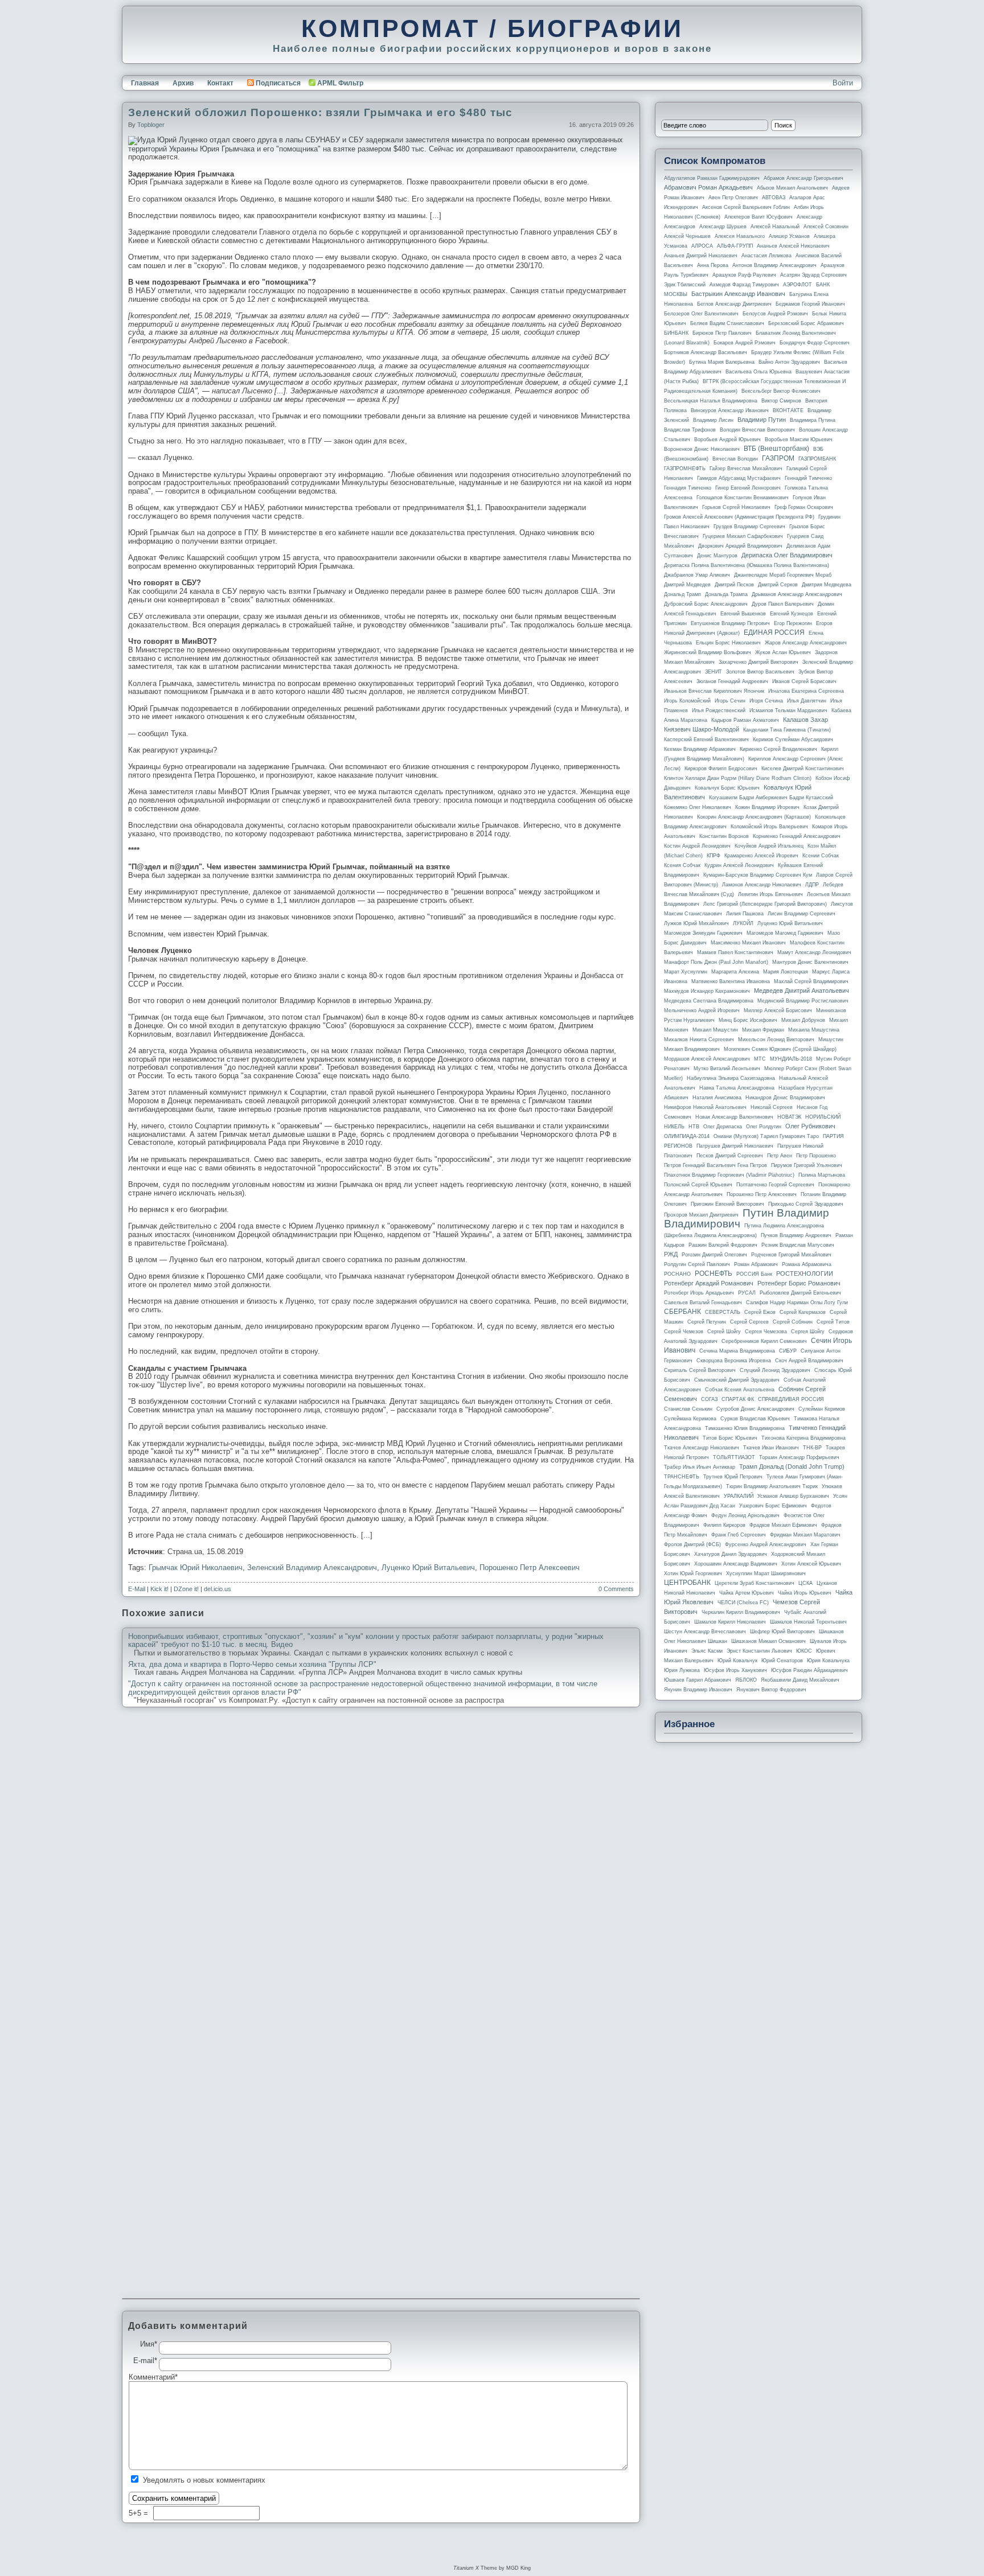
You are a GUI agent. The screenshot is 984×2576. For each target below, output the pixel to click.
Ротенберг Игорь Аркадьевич (699, 1293)
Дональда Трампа (726, 594)
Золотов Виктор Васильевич (760, 672)
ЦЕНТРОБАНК (687, 1583)
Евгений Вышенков (743, 614)
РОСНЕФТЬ (714, 1273)
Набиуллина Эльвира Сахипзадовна (731, 1078)
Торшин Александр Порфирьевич (799, 1457)
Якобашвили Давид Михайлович (800, 1680)
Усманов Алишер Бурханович (793, 1496)
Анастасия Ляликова (766, 256)
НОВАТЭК (789, 1117)
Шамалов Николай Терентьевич (808, 1622)
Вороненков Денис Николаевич (702, 449)
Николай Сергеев (772, 1107)
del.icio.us (218, 1589)
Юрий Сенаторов (782, 1661)
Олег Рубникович (810, 1126)
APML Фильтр (340, 83)
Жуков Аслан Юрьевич (783, 652)
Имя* (149, 2344)
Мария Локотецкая (786, 972)
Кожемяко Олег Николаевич (698, 807)
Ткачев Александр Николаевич (702, 1448)
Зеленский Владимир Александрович (312, 1568)
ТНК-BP (812, 1448)
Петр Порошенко (816, 1156)
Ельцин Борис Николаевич (728, 643)
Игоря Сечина (766, 701)
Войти (843, 83)
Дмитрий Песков (734, 585)
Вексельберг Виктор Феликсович (781, 391)
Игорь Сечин (730, 701)
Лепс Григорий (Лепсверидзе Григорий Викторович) (765, 904)
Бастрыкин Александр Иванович (738, 294)
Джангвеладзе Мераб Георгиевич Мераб (783, 575)
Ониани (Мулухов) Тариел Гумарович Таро (766, 1136)
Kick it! (159, 1589)
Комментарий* (144, 2377)
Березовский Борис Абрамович (806, 323)
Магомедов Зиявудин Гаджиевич (703, 933)
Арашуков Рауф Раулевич (744, 275)
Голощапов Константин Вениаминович (743, 498)
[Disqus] (381, 1861)
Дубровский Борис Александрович (706, 604)
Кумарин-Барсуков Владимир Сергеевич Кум (758, 875)
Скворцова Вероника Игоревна (734, 1361)
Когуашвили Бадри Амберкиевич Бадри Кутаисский (771, 798)
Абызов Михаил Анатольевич (792, 188)
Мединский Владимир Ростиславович (803, 1001)
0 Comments (616, 1589)
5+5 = (140, 2513)
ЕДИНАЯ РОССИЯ (774, 632)
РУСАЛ (747, 1293)
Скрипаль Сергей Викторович (700, 1370)
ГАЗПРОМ (778, 458)
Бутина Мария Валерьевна (722, 362)
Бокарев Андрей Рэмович (745, 343)
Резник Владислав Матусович (798, 1245)
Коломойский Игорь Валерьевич (769, 827)
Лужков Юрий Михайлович (696, 923)
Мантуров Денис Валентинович (810, 962)
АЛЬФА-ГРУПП (735, 246)
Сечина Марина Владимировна (737, 1351)
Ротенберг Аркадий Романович (709, 1283)
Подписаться (278, 83)
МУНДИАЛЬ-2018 (791, 1059)
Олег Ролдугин (764, 1127)
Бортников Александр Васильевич (706, 352)
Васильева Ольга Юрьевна (758, 372)
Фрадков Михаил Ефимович (783, 1525)
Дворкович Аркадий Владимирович (740, 546)
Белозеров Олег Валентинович (701, 314)
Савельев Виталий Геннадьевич (703, 1303)
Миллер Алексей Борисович (778, 1010)
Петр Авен (780, 1156)
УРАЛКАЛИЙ (739, 1496)
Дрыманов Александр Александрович (797, 594)
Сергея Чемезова (766, 1332)
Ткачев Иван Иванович (771, 1448)
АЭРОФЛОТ (798, 285)
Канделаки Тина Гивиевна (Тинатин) (787, 730)
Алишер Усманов (789, 236)
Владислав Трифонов (690, 430)
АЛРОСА (702, 246)
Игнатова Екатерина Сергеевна (806, 691)
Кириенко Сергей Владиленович (778, 749)
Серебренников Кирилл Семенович (764, 1341)
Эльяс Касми (707, 1651)
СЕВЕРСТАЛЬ (723, 1312)
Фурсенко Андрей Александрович (766, 1544)
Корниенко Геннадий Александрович (797, 836)
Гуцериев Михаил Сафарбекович (743, 536)
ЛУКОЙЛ (743, 923)
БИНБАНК (676, 333)
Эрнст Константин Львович (759, 1651)
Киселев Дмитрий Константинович (803, 769)
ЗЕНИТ (714, 672)
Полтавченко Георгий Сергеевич (775, 1185)
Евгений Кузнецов (792, 614)
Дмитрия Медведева (827, 585)
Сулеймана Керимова (690, 1419)
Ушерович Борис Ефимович (773, 1506)
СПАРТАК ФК (738, 1399)
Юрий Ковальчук (737, 1661)
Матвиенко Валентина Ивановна (731, 981)
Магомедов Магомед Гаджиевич (785, 933)
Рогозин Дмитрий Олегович (714, 1255)
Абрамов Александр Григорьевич (803, 178)
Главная (145, 83)
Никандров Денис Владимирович (785, 1098)
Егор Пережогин (793, 623)
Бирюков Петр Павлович (722, 333)
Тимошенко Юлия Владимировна (745, 1428)
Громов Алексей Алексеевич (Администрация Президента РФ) (739, 517)
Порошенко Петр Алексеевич (530, 1568)
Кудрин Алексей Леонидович (739, 865)
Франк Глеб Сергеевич (739, 1535)
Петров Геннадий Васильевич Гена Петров (716, 1165)
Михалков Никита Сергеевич (699, 1040)
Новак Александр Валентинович (734, 1117)
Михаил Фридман (763, 1030)
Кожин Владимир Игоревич (767, 807)
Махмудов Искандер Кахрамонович (707, 991)
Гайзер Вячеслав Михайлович (746, 469)
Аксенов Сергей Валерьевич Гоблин (746, 207)
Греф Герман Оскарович (804, 507)
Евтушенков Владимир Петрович (730, 623)
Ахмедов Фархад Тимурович (744, 285)
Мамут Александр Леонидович (814, 952)
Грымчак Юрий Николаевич (196, 1568)
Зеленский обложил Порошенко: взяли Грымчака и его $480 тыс (320, 112)
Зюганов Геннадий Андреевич (732, 681)
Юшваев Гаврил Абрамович (698, 1680)
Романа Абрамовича (807, 1264)
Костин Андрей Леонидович (697, 846)
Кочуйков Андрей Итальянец (769, 846)
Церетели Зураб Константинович (755, 1583)
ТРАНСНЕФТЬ (682, 1477)
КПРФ (714, 856)
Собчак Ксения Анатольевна (740, 1390)
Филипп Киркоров (724, 1525)
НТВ (694, 1127)
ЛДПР (812, 885)
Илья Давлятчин (807, 701)
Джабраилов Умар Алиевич (697, 575)
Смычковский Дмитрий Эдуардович (737, 1380)
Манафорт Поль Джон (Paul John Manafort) (716, 962)
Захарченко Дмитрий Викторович (758, 662)
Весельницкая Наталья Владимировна (711, 401)
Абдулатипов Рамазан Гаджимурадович (712, 178)
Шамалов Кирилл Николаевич (730, 1622)
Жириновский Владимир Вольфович (708, 652)
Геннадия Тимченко (688, 488)
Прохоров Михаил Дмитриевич (701, 1215)
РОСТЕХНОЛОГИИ (805, 1273)
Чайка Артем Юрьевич (747, 1593)
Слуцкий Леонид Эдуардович (775, 1370)
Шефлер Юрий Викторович (782, 1632)
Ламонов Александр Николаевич (762, 885)
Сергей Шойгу (724, 1332)
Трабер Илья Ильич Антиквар (700, 1467)
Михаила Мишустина (814, 1030)
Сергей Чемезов (684, 1332)
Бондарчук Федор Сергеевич (815, 343)
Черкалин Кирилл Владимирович (741, 1612)
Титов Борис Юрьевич (730, 1438)
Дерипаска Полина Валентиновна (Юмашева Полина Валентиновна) (747, 565)
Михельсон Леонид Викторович (776, 1040)
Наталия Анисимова (717, 1098)
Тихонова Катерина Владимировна (803, 1438)
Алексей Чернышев (687, 236)
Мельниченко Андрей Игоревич (702, 1010)
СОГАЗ (709, 1399)
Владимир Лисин (713, 420)
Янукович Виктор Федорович (771, 1690)
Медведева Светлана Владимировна (709, 1001)
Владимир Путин (762, 420)
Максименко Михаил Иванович (748, 943)
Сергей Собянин (793, 1322)
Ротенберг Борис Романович (799, 1283)
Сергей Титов (833, 1322)
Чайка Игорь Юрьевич (805, 1593)
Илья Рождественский (719, 710)
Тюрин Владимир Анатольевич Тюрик (772, 1486)
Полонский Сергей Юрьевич (698, 1185)
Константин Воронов (724, 836)
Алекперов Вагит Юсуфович (758, 217)
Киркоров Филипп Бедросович (721, 769)
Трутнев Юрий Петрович (733, 1477)
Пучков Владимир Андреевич (796, 1235)
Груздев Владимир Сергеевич (749, 527)
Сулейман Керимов (822, 1409)
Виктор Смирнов (781, 401)
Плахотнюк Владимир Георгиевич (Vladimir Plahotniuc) (729, 1175)
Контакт (220, 83)
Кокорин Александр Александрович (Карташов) (754, 817)
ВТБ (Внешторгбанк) (776, 449)
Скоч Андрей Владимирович (809, 1361)
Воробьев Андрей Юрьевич (727, 439)
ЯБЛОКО (746, 1680)
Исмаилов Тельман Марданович (788, 710)
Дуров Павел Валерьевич (783, 604)
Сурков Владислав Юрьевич (755, 1419)
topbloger (151, 125)
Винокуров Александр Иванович (730, 410)
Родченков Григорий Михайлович (791, 1255)
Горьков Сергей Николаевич (736, 507)
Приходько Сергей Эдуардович (806, 1204)
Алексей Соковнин (826, 227)
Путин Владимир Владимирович (747, 1218)
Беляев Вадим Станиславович (727, 323)
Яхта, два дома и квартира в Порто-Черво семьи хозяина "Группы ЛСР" (252, 1665)
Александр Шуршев (723, 227)
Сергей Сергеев (749, 1322)
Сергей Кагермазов (803, 1312)
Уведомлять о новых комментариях (204, 2480)
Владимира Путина (813, 420)
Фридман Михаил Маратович (805, 1535)
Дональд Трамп (682, 594)
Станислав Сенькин (688, 1409)
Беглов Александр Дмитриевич (734, 304)
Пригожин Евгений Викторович (727, 1204)
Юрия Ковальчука (828, 1661)
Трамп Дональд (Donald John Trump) (792, 1466)
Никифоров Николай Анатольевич (705, 1107)
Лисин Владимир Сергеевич (801, 914)
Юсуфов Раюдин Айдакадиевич (809, 1670)
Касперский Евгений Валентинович (706, 739)
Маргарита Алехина (735, 972)
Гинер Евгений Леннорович (748, 488)
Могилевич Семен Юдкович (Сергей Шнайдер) (780, 1049)
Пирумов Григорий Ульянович (807, 1165)
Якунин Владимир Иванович (698, 1690)
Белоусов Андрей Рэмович (775, 314)
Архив (183, 83)
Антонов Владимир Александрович (774, 265)
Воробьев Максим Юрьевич (799, 439)
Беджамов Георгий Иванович (810, 304)
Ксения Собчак (682, 865)
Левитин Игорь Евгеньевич (770, 894)
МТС (760, 1059)
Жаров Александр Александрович (806, 643)
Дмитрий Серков (778, 585)
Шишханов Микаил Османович (768, 1641)
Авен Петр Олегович (733, 198)
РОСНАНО (677, 1274)
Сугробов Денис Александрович (755, 1409)
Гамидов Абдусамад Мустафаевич (739, 478)
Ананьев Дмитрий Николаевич (701, 256)
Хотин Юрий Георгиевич (693, 1573)
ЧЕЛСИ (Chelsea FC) (743, 1603)
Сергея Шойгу (808, 1332)
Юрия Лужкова (682, 1670)
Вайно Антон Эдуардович (789, 362)
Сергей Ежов (760, 1312)
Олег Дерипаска (723, 1127)
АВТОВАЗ (774, 198)
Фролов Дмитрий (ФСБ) (692, 1544)
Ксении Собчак (821, 856)
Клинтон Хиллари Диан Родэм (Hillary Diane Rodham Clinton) (738, 778)
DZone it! (186, 1589)
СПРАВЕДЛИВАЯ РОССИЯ (791, 1399)
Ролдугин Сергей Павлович (697, 1264)
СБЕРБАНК (682, 1312)
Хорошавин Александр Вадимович (736, 1564)
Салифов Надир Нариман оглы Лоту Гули (797, 1303)
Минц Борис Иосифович (748, 1020)
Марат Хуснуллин (686, 972)
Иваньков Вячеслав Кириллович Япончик (714, 691)
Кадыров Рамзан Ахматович (745, 720)
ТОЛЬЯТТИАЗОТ (734, 1457)
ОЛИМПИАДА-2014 (687, 1136)
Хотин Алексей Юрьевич (811, 1564)
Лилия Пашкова (745, 914)
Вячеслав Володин (735, 459)
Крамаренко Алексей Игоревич (761, 856)
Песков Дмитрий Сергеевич (730, 1156)
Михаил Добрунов (803, 1020)
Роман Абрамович (756, 1264)
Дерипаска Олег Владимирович (787, 555)
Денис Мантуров (717, 556)
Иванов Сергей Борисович (804, 681)
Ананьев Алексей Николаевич (793, 246)
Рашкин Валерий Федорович (723, 1245)
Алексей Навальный (775, 227)
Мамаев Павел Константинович (735, 952)
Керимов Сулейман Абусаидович (793, 739)
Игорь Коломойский (687, 701)
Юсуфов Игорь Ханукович (735, 1670)
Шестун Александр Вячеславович (705, 1632)
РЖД (671, 1254)
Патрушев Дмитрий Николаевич (735, 1146)
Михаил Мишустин (715, 1030)
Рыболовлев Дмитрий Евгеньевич (800, 1293)
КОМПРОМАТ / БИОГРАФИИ (492, 28)
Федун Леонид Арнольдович (745, 1515)
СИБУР (788, 1351)
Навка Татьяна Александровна (737, 1088)
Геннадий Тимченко (808, 478)
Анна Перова (713, 265)
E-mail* (145, 2361)
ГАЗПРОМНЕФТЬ (685, 469)
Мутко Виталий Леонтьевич (727, 1069)
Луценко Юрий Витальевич (428, 1568)
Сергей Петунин (707, 1322)
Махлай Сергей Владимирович (811, 981)
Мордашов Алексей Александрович (707, 1059)
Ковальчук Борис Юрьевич (727, 788)
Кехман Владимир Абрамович (700, 749)
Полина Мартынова (822, 1175)
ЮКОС (804, 1651)
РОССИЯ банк (754, 1274)
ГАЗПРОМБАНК (817, 459)
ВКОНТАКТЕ (788, 410)
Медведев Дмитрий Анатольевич (801, 991)
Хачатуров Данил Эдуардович (731, 1554)
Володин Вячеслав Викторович (757, 430)
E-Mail (137, 1589)
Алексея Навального (740, 236)
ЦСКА (805, 1583)
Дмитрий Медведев (687, 585)
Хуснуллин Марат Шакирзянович (766, 1573)
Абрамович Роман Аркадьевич (708, 187)
